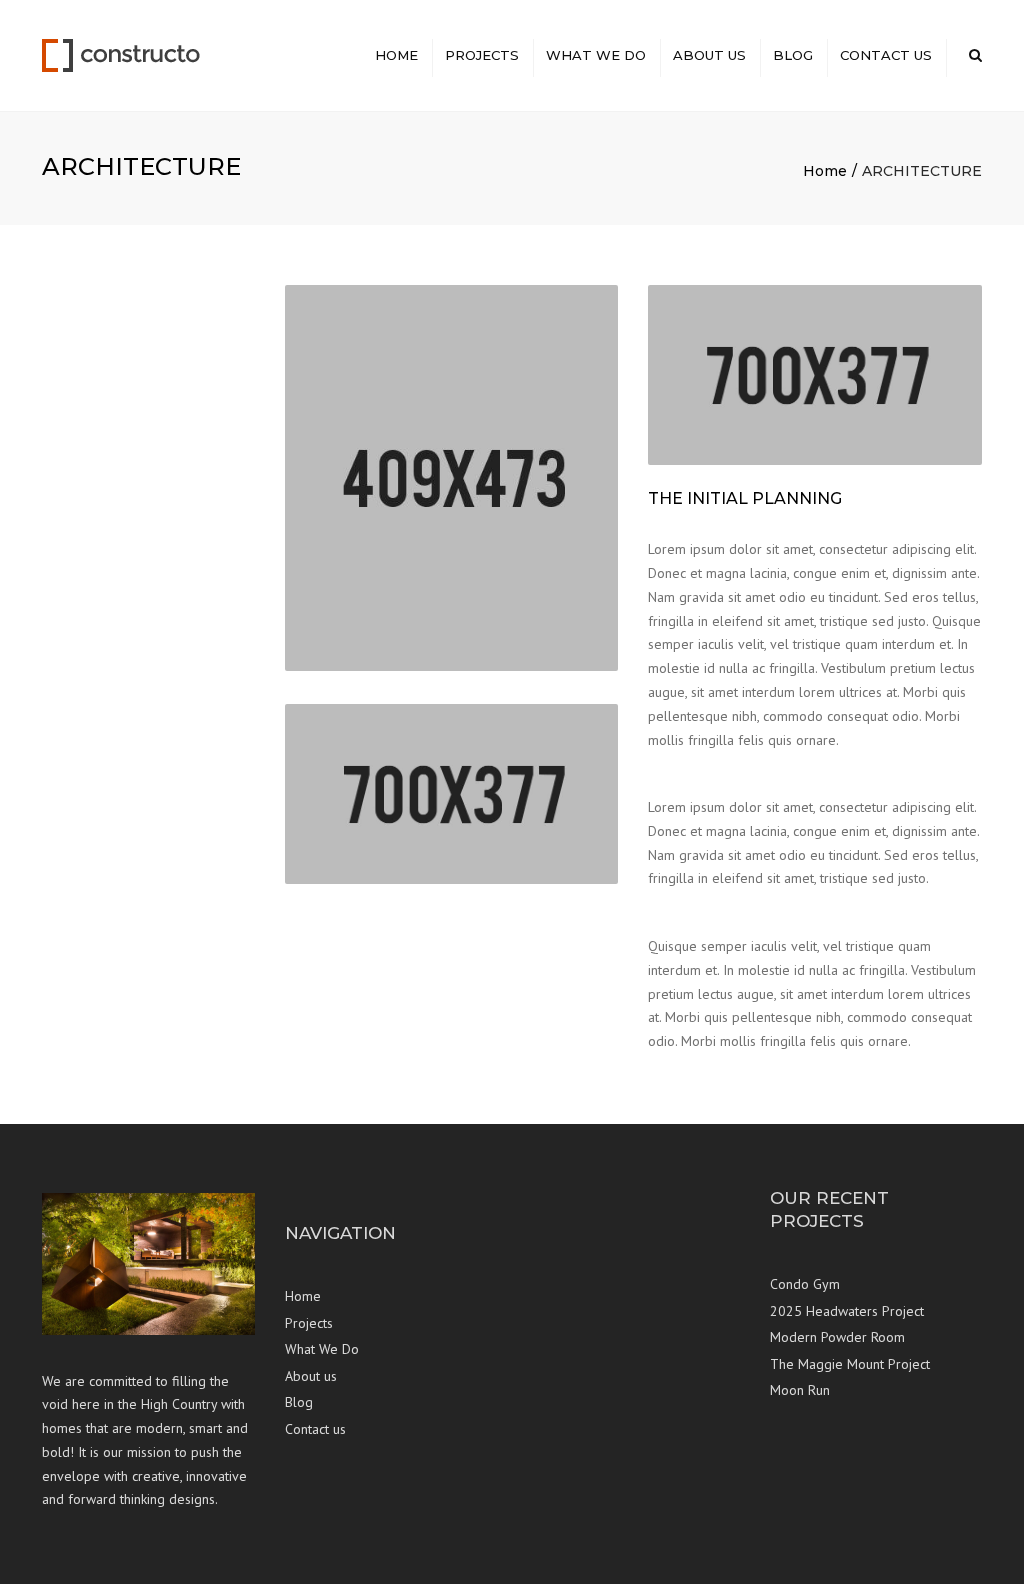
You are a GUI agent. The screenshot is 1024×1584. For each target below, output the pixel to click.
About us (709, 55)
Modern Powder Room (837, 1337)
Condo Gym (805, 1284)
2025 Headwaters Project (847, 1311)
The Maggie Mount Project (850, 1364)
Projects (482, 55)
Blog (793, 55)
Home (396, 55)
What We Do (596, 55)
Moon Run (800, 1390)
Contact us (886, 55)
